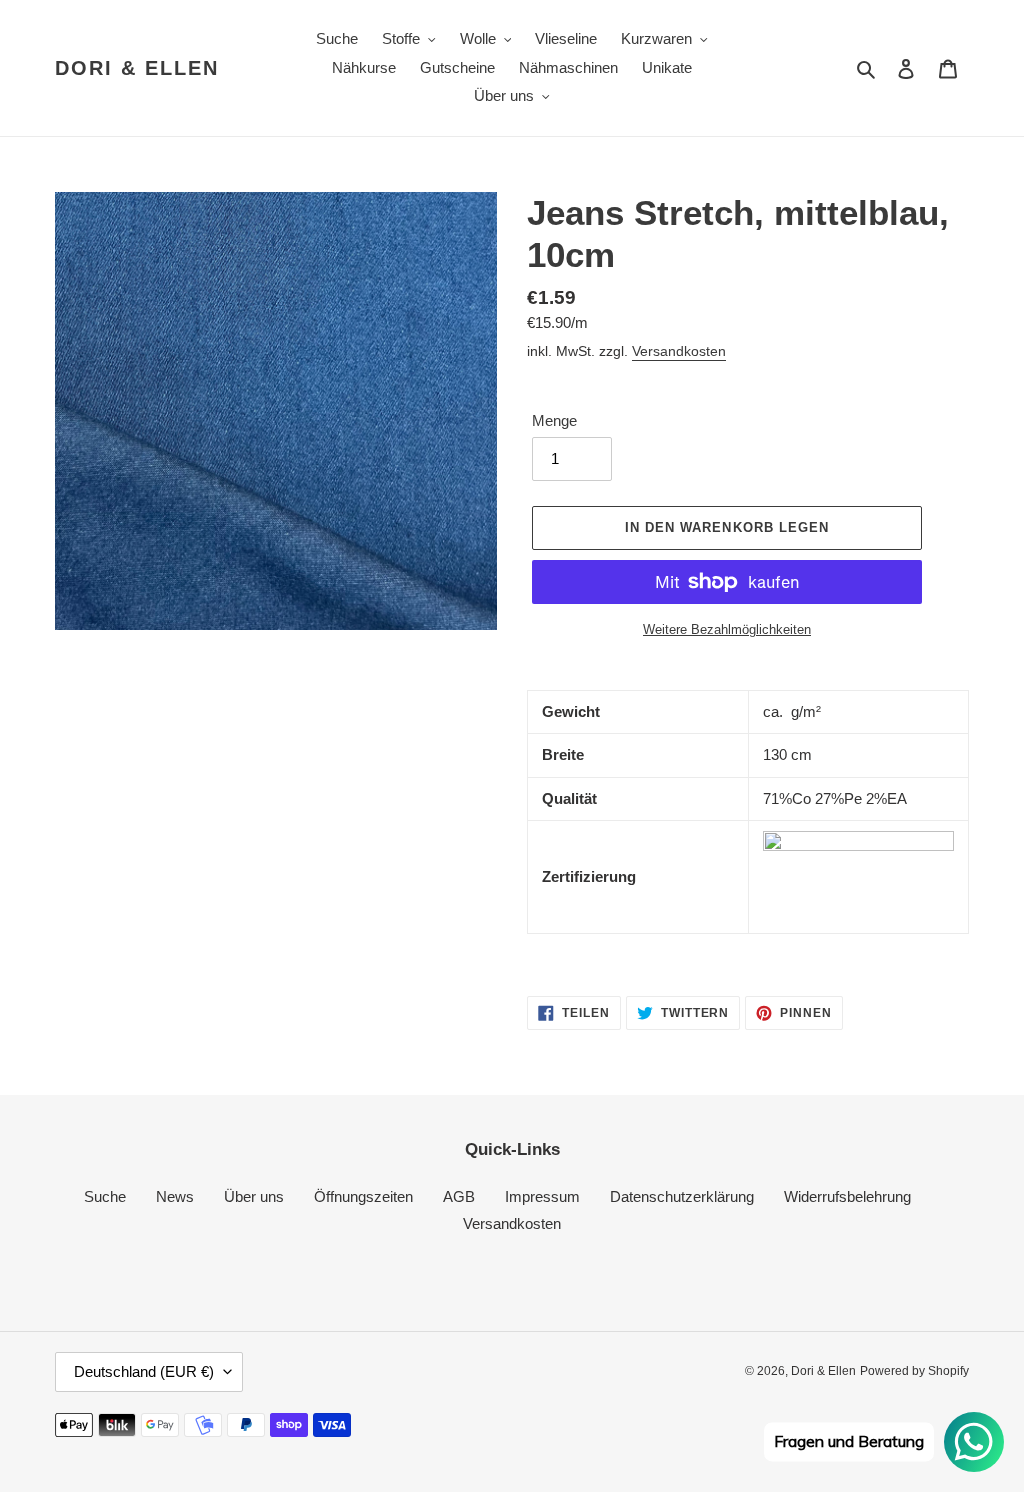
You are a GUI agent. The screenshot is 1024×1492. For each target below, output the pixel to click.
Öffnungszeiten (363, 1196)
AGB (459, 1196)
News (175, 1196)
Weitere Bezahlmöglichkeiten (727, 629)
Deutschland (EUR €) (144, 1371)
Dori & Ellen (137, 68)
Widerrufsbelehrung (847, 1196)
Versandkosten (679, 351)
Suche (105, 1196)
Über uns (254, 1196)
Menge (554, 420)
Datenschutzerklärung (682, 1196)
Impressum (542, 1196)
